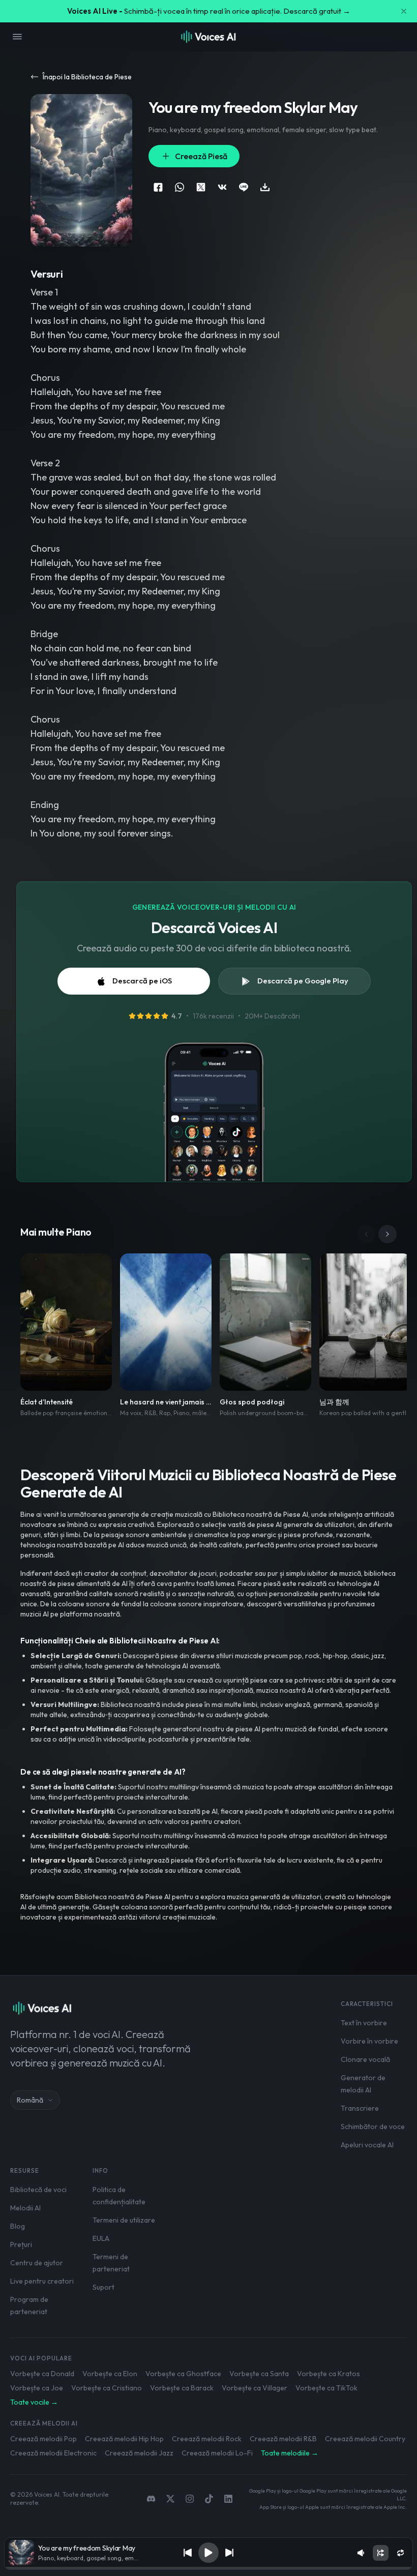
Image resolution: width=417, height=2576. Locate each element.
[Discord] (151, 2499)
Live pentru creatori (42, 2281)
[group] (208, 2568)
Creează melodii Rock (207, 2439)
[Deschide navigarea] (17, 37)
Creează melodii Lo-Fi (217, 2453)
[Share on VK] (222, 187)
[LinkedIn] (228, 2499)
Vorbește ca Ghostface (183, 2374)
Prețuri (21, 2244)
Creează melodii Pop (43, 2439)
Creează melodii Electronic (53, 2453)
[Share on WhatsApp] (180, 187)
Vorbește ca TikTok (326, 2388)
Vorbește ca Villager (255, 2388)
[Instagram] (190, 2499)
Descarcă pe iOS (142, 981)
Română (30, 2100)
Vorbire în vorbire (369, 2041)
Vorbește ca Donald (42, 2374)
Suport (103, 2287)
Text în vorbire (364, 2023)
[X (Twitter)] (170, 2499)
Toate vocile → (34, 2402)
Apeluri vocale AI (367, 2145)
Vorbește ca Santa (259, 2374)
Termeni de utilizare (124, 2220)
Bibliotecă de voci (38, 2190)
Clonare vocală (365, 2059)
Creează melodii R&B (283, 2439)
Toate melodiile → (290, 2453)
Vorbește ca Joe (37, 2388)
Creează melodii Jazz (139, 2453)
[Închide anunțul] (404, 11)
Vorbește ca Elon (110, 2374)
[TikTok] (209, 2499)
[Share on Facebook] (158, 187)
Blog (18, 2226)
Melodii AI (25, 2208)
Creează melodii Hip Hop (124, 2439)
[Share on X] (201, 187)
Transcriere (360, 2108)
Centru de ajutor (37, 2263)
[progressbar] (208, 2568)
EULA (101, 2238)
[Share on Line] (244, 187)
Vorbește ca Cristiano (107, 2388)
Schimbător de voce (373, 2126)
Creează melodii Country (365, 2439)
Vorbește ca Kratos (329, 2374)
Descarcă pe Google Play (303, 981)
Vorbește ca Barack (182, 2388)
